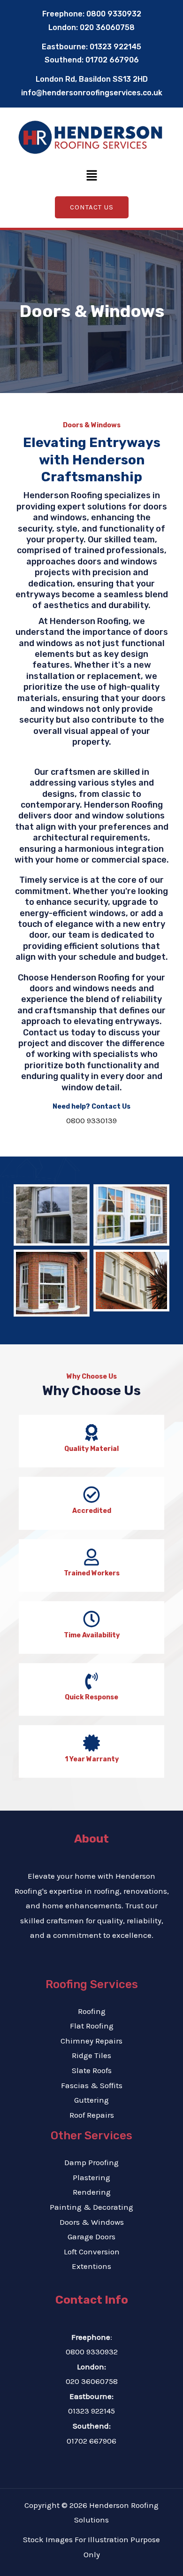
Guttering (91, 2100)
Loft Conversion (92, 2252)
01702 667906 (91, 2441)
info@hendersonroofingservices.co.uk (92, 93)
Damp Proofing (91, 2162)
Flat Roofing (92, 2026)
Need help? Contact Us (91, 1107)
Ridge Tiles (91, 2055)
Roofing (92, 2011)
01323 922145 (91, 2411)
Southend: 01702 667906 (92, 60)
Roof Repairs (92, 2115)
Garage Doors (91, 2237)
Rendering (92, 2192)
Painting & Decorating (91, 2207)
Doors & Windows (92, 2222)
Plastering (91, 2177)
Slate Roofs (92, 2070)
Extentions (91, 2266)
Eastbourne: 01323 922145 (91, 47)
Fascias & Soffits (92, 2085)
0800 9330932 (92, 2352)
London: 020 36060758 (91, 27)
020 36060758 (92, 2381)
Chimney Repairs (91, 2041)
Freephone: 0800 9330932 (92, 14)
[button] (91, 177)
